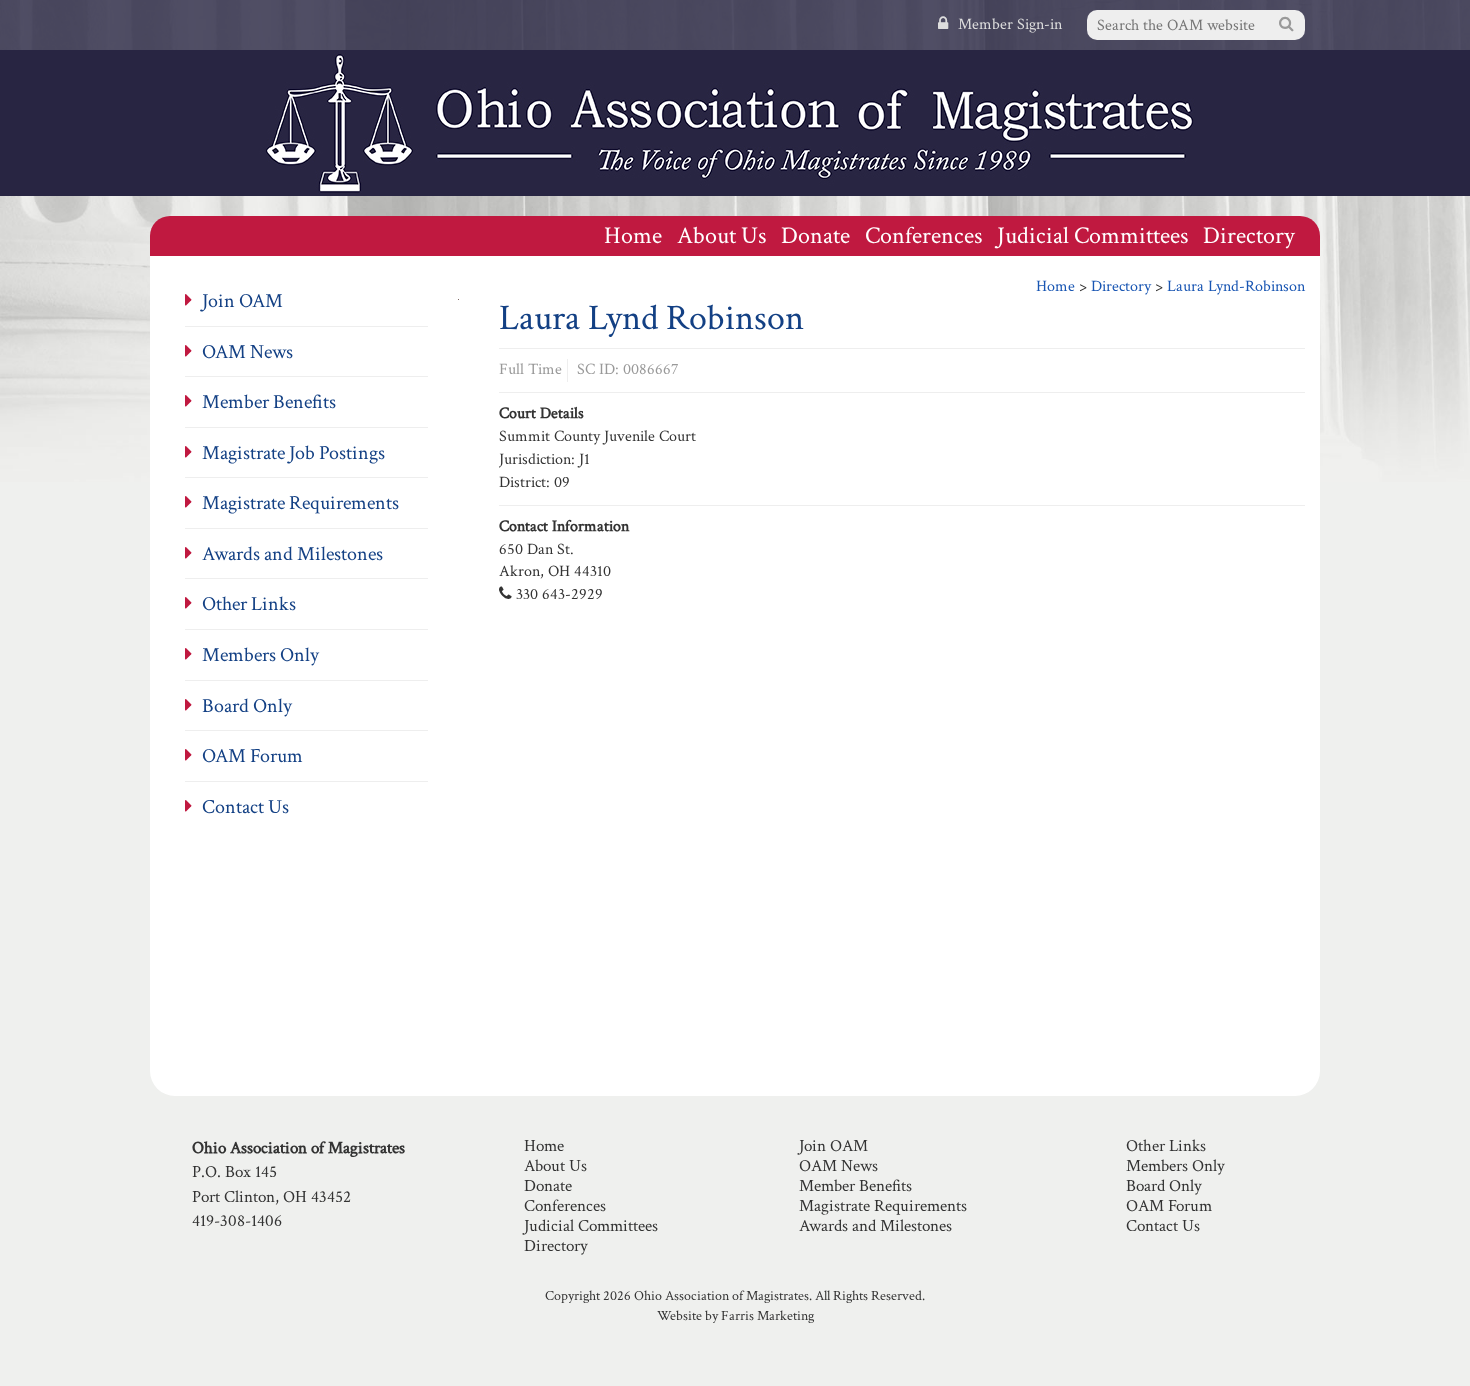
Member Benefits (269, 402)
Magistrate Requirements (300, 503)
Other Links (249, 604)
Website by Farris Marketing (735, 1316)
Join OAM (242, 301)
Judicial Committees (1092, 235)
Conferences (923, 235)
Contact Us (245, 807)
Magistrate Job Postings (293, 453)
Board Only (247, 706)
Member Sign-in (1010, 24)
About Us (721, 235)
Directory (1249, 235)
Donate (815, 235)
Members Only (260, 655)
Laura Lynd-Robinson (1236, 286)
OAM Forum (252, 756)
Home (633, 235)
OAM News (247, 352)
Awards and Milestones (292, 554)
